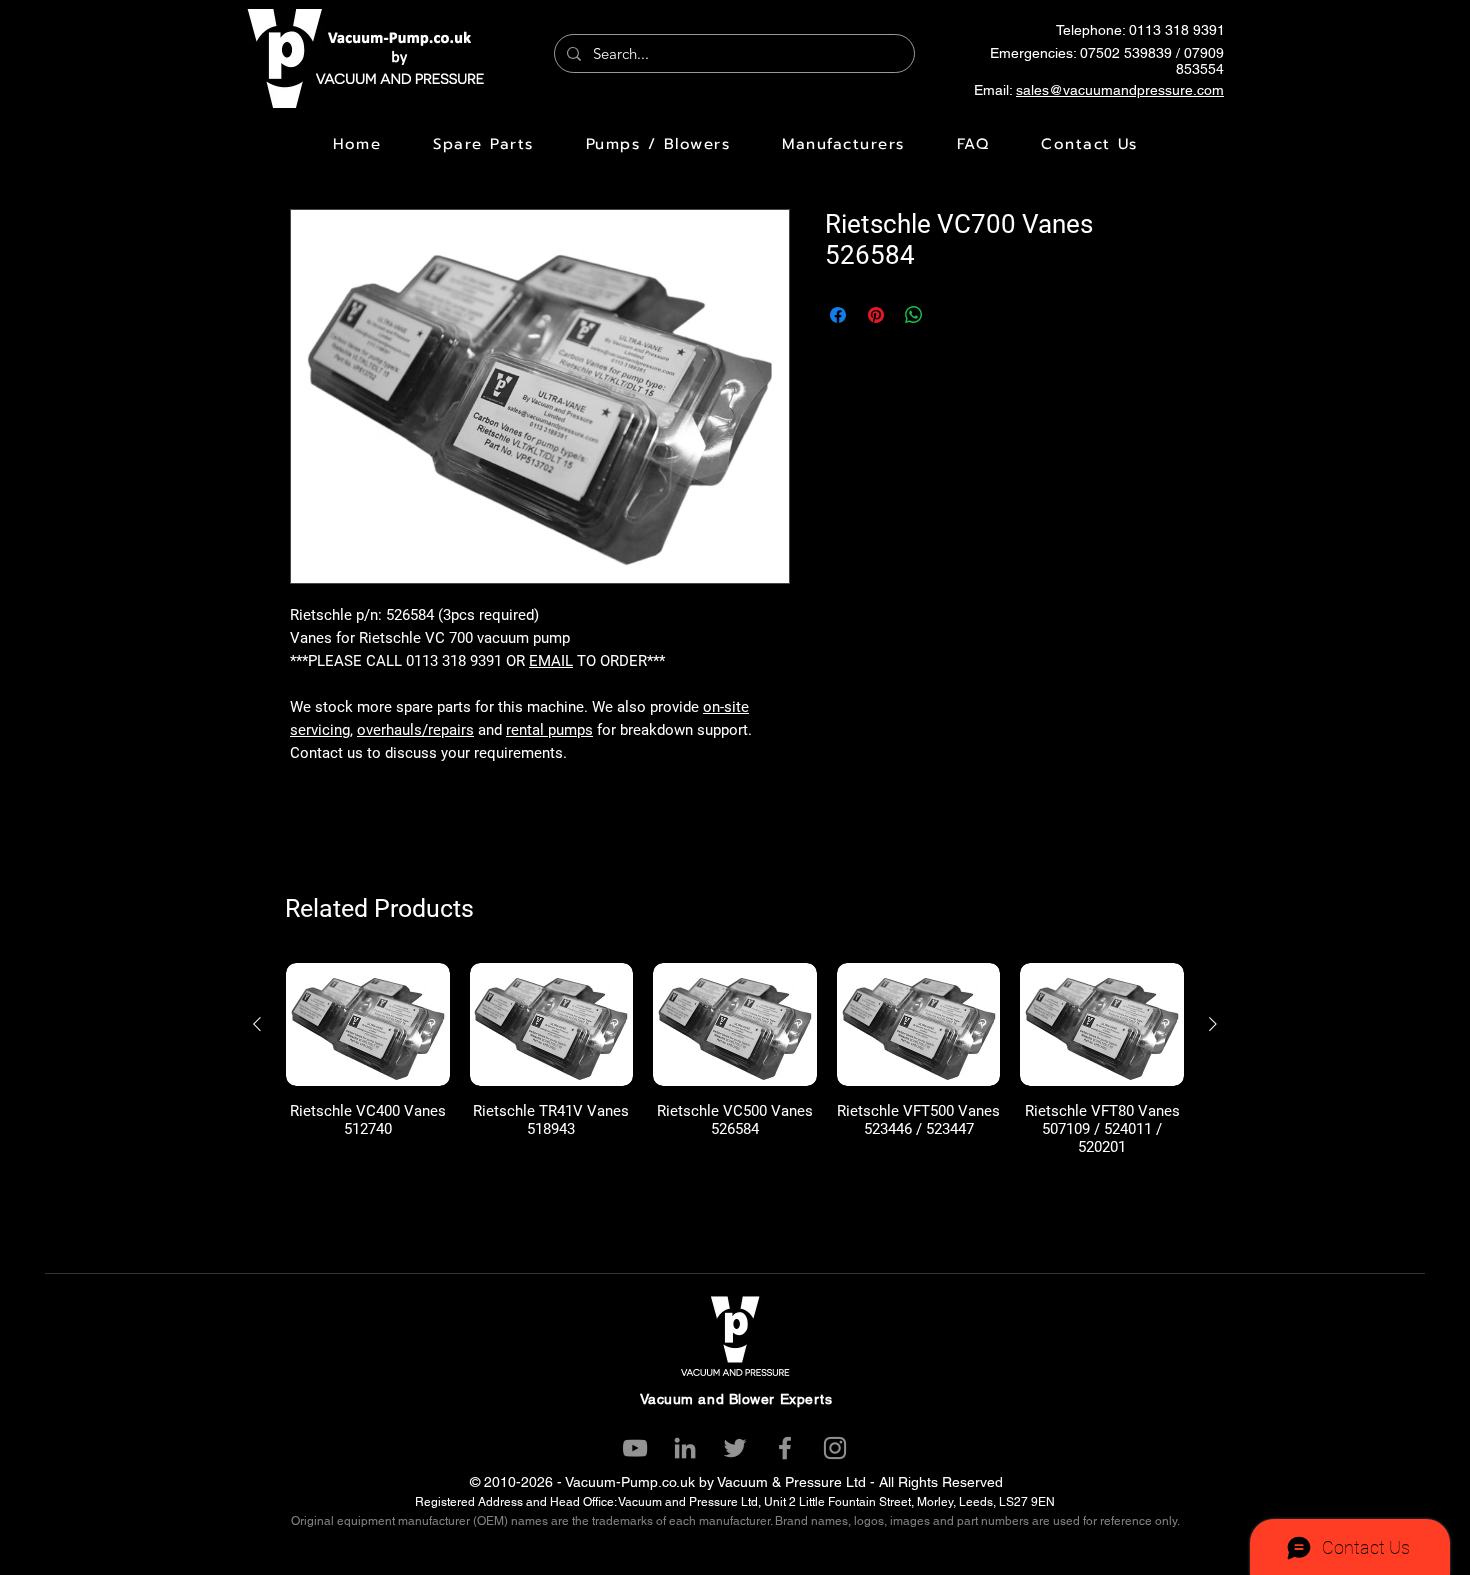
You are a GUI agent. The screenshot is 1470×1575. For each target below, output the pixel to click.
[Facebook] (785, 1448)
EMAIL (551, 661)
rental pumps (549, 730)
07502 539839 (1126, 53)
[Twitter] (735, 1448)
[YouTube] (635, 1448)
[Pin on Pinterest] (876, 315)
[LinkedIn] (685, 1448)
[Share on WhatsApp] (914, 315)
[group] (735, 1059)
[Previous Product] (257, 1024)
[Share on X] (952, 315)
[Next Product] (1213, 1024)
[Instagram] (835, 1448)
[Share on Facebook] (838, 315)
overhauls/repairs (415, 730)
